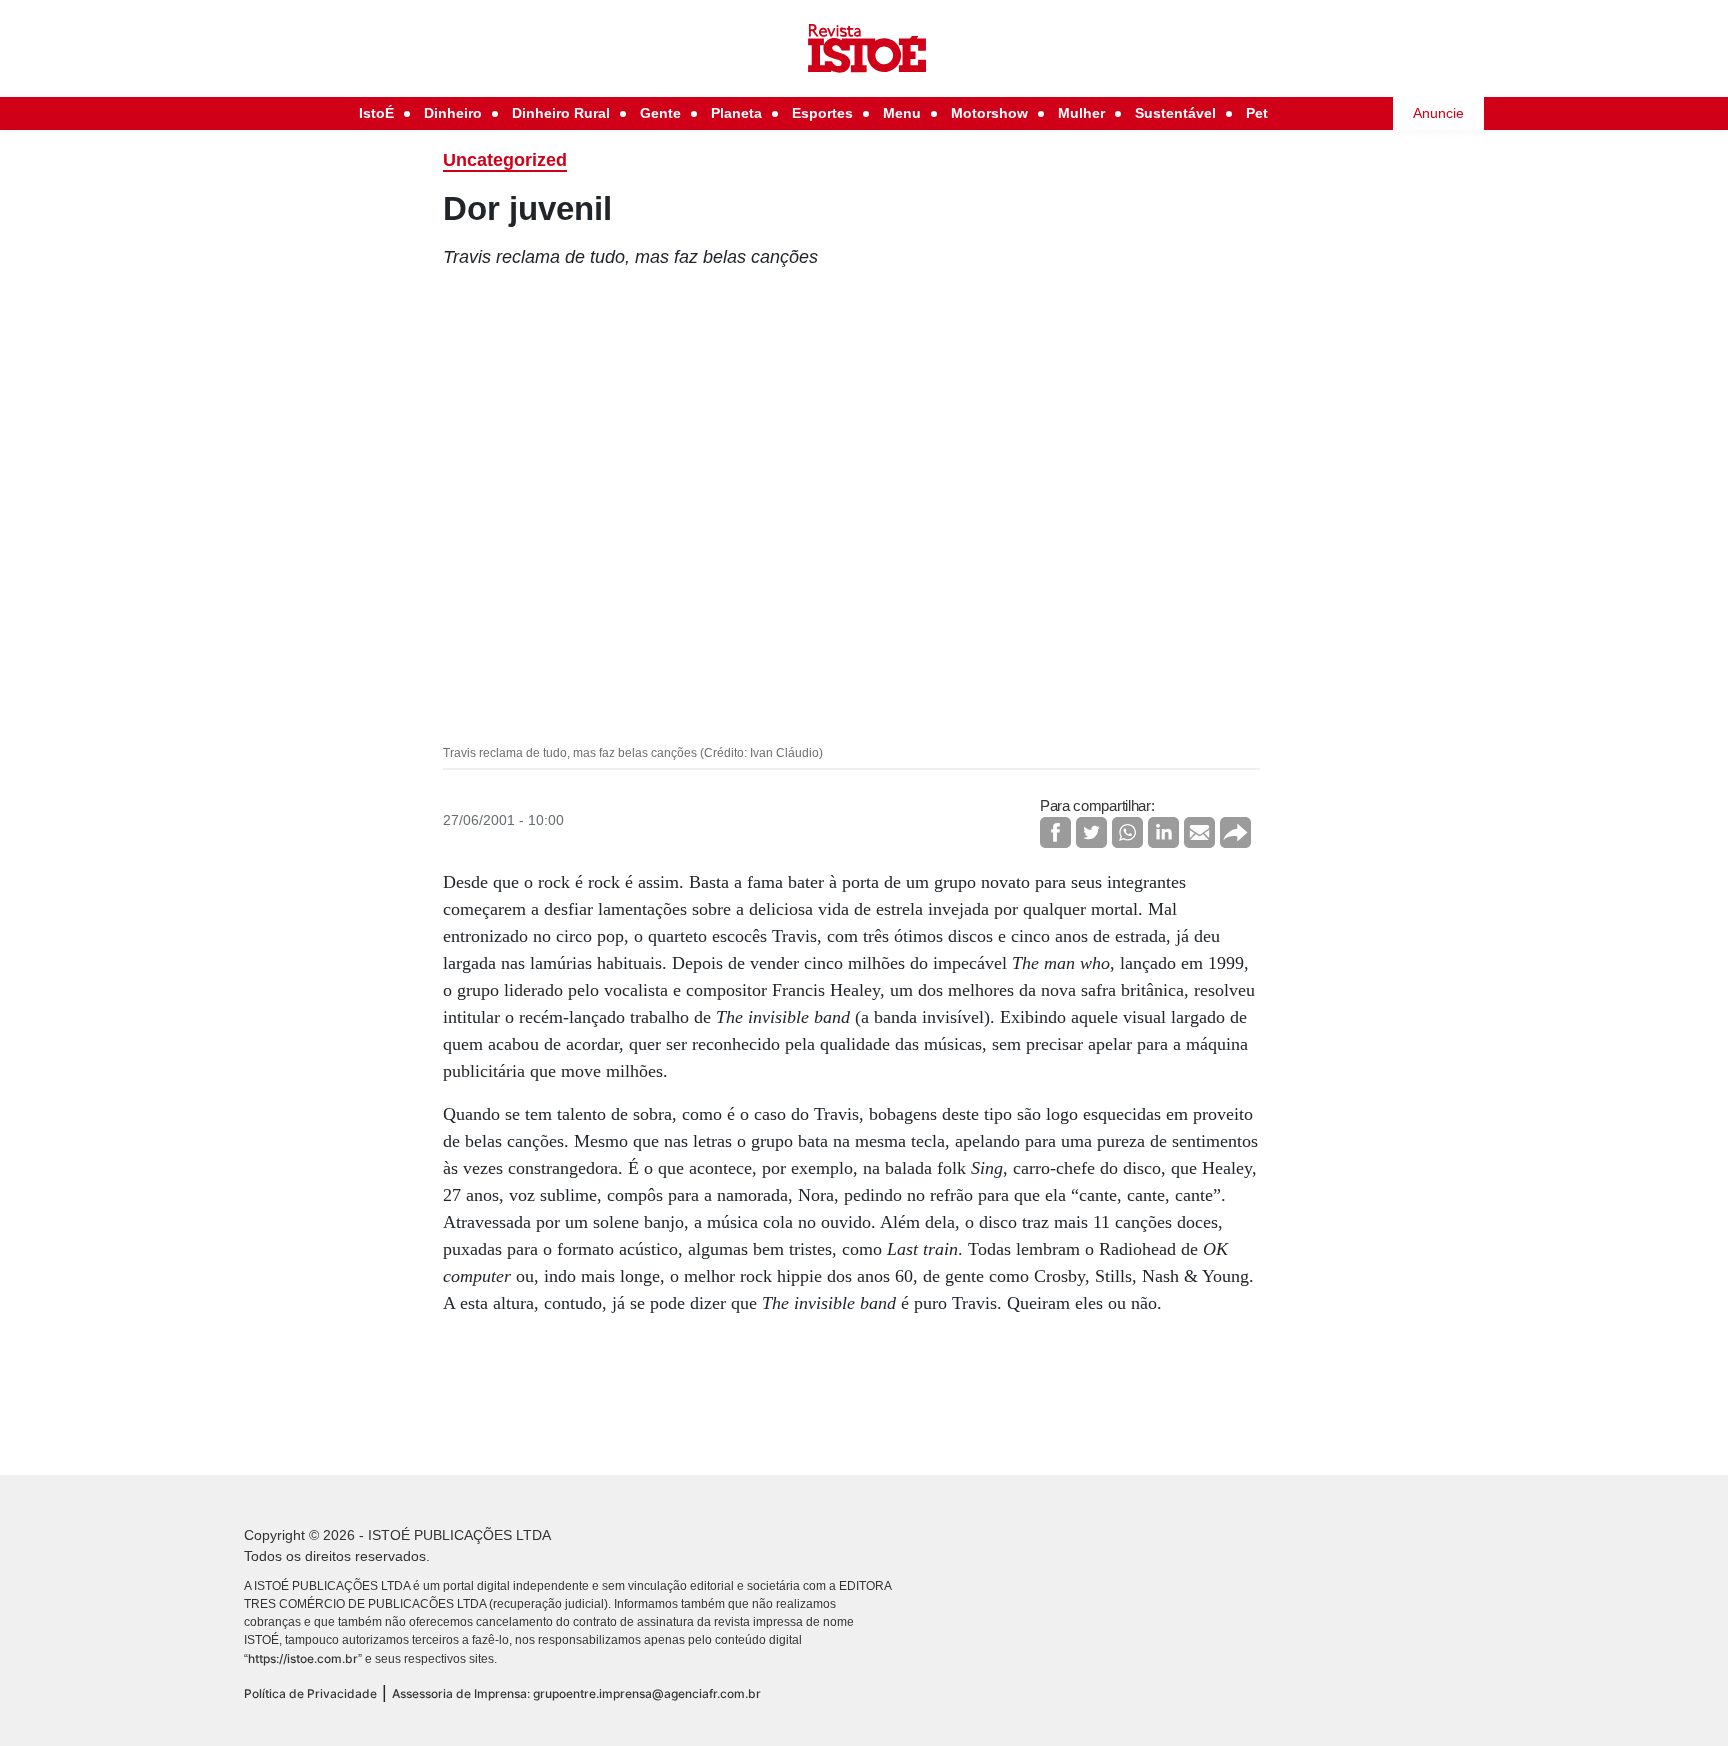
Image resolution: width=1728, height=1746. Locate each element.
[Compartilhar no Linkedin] (1163, 832)
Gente (660, 113)
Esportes (822, 113)
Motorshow (989, 113)
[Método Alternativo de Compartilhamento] (1235, 832)
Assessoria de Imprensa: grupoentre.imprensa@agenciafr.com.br (576, 1693)
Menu (902, 113)
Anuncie (1438, 113)
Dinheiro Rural (561, 113)
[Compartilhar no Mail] (1199, 832)
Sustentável (1175, 113)
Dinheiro (453, 113)
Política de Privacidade (310, 1693)
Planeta (736, 113)
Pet (1257, 113)
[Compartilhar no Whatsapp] (1127, 832)
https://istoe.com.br (303, 1658)
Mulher (1081, 113)
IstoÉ (376, 113)
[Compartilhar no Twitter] (1091, 832)
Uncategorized (505, 160)
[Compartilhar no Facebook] (1055, 832)
